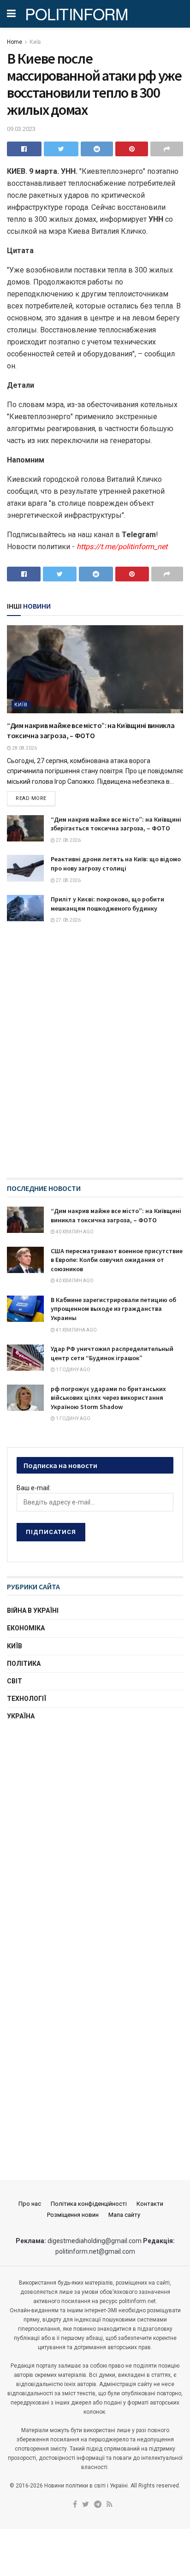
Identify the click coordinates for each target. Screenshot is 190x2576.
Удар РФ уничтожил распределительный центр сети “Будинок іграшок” (112, 1353)
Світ (15, 1681)
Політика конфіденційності (89, 2204)
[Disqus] (95, 1060)
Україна (21, 1716)
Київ (35, 42)
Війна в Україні (33, 1611)
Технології (27, 1699)
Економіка (26, 1628)
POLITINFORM (77, 14)
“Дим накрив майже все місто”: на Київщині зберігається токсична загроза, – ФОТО (116, 824)
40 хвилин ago (74, 1232)
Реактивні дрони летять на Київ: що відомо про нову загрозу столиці (116, 864)
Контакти (150, 2204)
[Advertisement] (95, 1834)
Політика (24, 1664)
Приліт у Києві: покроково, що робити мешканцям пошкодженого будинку (107, 904)
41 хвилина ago (76, 1330)
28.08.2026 (24, 748)
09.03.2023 (21, 129)
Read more (31, 798)
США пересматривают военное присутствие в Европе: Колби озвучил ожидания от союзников (117, 1260)
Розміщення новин (73, 2215)
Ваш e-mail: (34, 1488)
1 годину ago (73, 1370)
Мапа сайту (124, 2215)
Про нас (30, 2204)
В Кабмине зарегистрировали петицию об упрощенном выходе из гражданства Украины (113, 1309)
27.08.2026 (68, 840)
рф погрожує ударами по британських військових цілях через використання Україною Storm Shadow (108, 1398)
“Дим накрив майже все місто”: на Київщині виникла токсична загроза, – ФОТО (116, 1215)
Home (15, 42)
